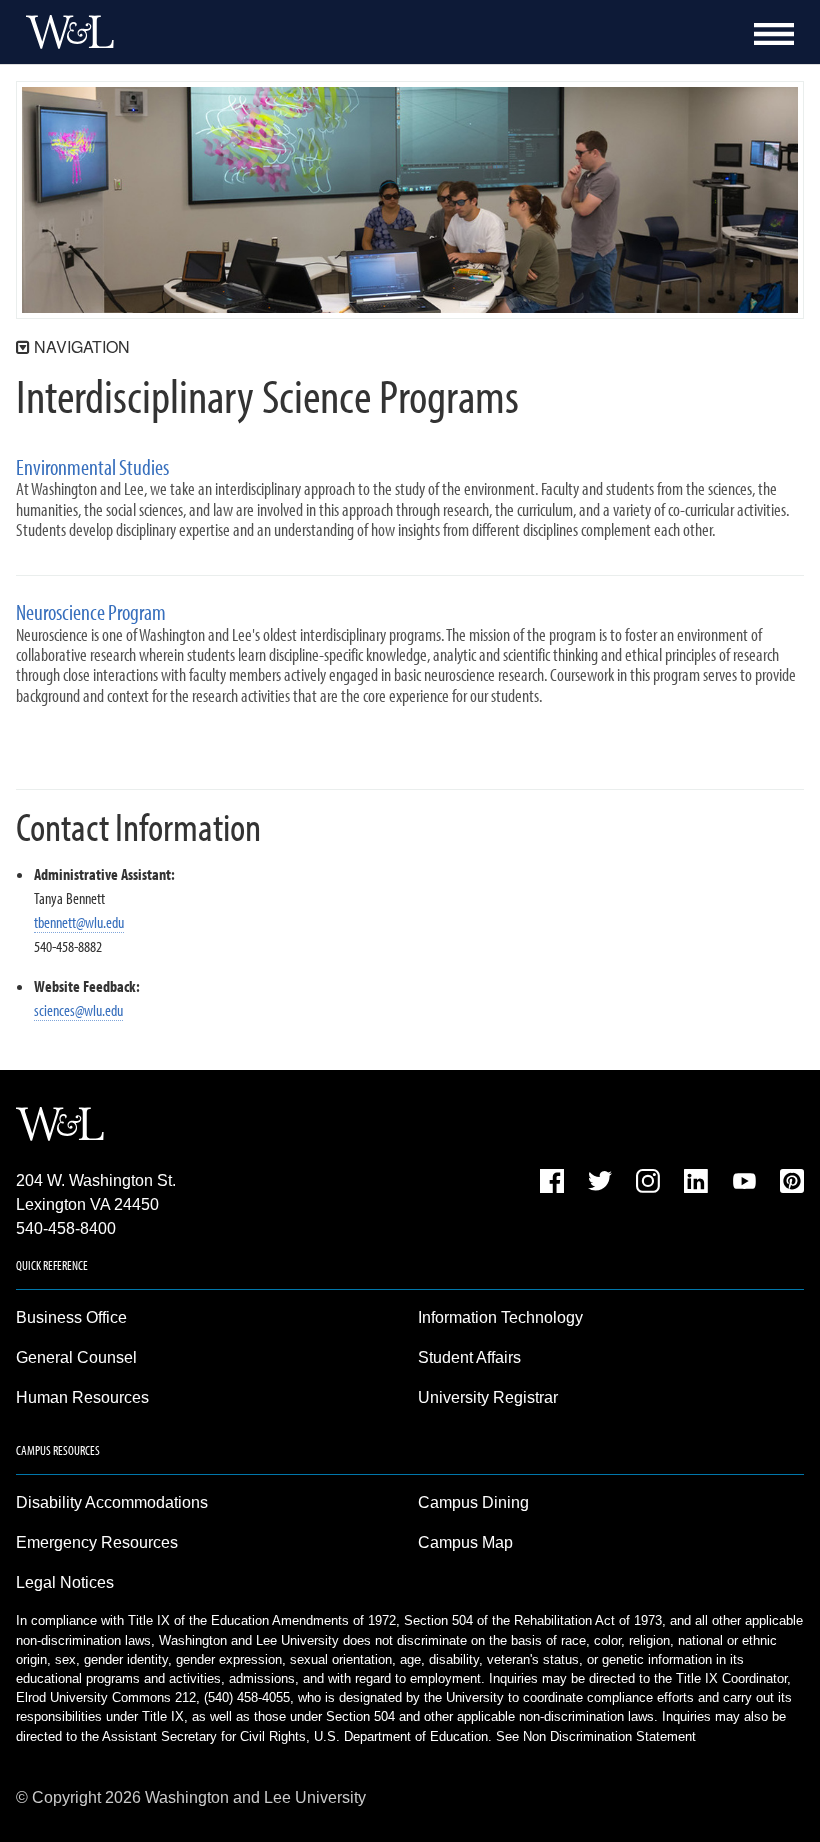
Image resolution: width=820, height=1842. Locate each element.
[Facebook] (552, 1184)
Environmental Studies (92, 467)
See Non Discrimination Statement (596, 1736)
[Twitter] (600, 1184)
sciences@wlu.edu (78, 1010)
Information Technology (500, 1317)
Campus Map (465, 1542)
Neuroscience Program (91, 612)
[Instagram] (648, 1184)
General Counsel (76, 1357)
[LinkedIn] (696, 1184)
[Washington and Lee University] (65, 32)
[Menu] (774, 34)
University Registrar (488, 1397)
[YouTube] (744, 1184)
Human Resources (82, 1397)
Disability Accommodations (112, 1502)
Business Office (71, 1317)
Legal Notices (65, 1582)
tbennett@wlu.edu (79, 922)
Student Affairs (469, 1357)
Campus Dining (473, 1502)
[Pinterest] (792, 1184)
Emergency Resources (97, 1542)
